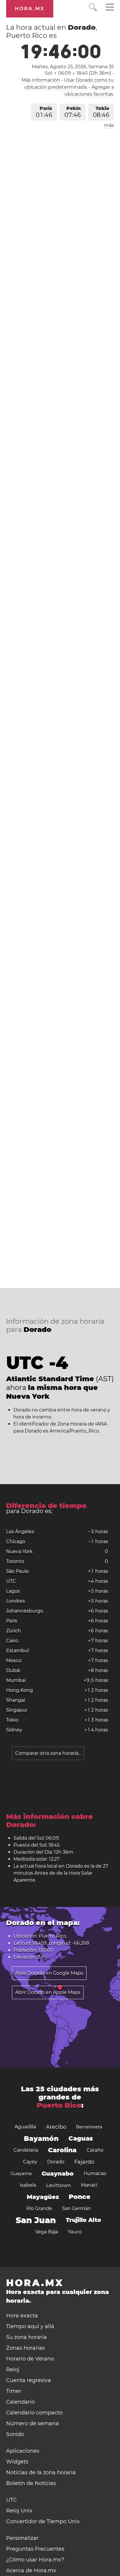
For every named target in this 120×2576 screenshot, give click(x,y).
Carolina (62, 2150)
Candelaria (26, 2150)
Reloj (13, 2370)
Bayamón (41, 2139)
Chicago (16, 1541)
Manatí (89, 2185)
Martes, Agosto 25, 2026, (73, 67)
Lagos (13, 1591)
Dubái (13, 1670)
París (44, 112)
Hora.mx (30, 9)
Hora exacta (22, 2316)
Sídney (14, 1730)
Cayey (30, 2162)
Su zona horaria (27, 2337)
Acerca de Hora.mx (31, 2570)
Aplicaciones (23, 2451)
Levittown (59, 2185)
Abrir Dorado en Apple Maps (48, 1992)
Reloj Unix (19, 2511)
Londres (16, 1601)
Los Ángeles (20, 1532)
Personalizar (22, 2538)
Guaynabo (58, 2174)
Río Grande (39, 2208)
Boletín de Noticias (31, 2483)
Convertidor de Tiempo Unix (43, 2521)
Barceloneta (89, 2127)
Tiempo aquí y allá (30, 2326)
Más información (41, 80)
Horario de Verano (30, 2359)
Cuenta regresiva (29, 2380)
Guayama (21, 2173)
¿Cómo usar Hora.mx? (35, 2560)
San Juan (36, 2220)
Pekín (73, 112)
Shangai (16, 1700)
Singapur (17, 1710)
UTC (11, 1581)
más (109, 125)
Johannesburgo (25, 1611)
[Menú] (110, 8)
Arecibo (56, 2127)
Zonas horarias (25, 2348)
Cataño (95, 2150)
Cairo (12, 1641)
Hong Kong (20, 1690)
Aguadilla (25, 2127)
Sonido (15, 2434)
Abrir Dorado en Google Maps (49, 1973)
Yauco (75, 2232)
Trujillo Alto (83, 2220)
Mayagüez (43, 2197)
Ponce (80, 2197)
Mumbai (16, 1680)
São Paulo (17, 1571)
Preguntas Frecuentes (35, 2549)
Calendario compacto (34, 2413)
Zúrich (14, 1631)
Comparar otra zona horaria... (48, 1753)
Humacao (95, 2173)
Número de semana (32, 2423)
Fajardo (84, 2162)
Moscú (14, 1660)
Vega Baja (47, 2232)
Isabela (28, 2185)
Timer (14, 2391)
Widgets (17, 2462)
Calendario (20, 2402)
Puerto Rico (59, 2105)
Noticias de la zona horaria (41, 2472)
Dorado (56, 2162)
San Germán (76, 2208)
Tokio (101, 112)
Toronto (15, 1561)
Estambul (17, 1651)
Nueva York (19, 1551)
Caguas (81, 2138)
